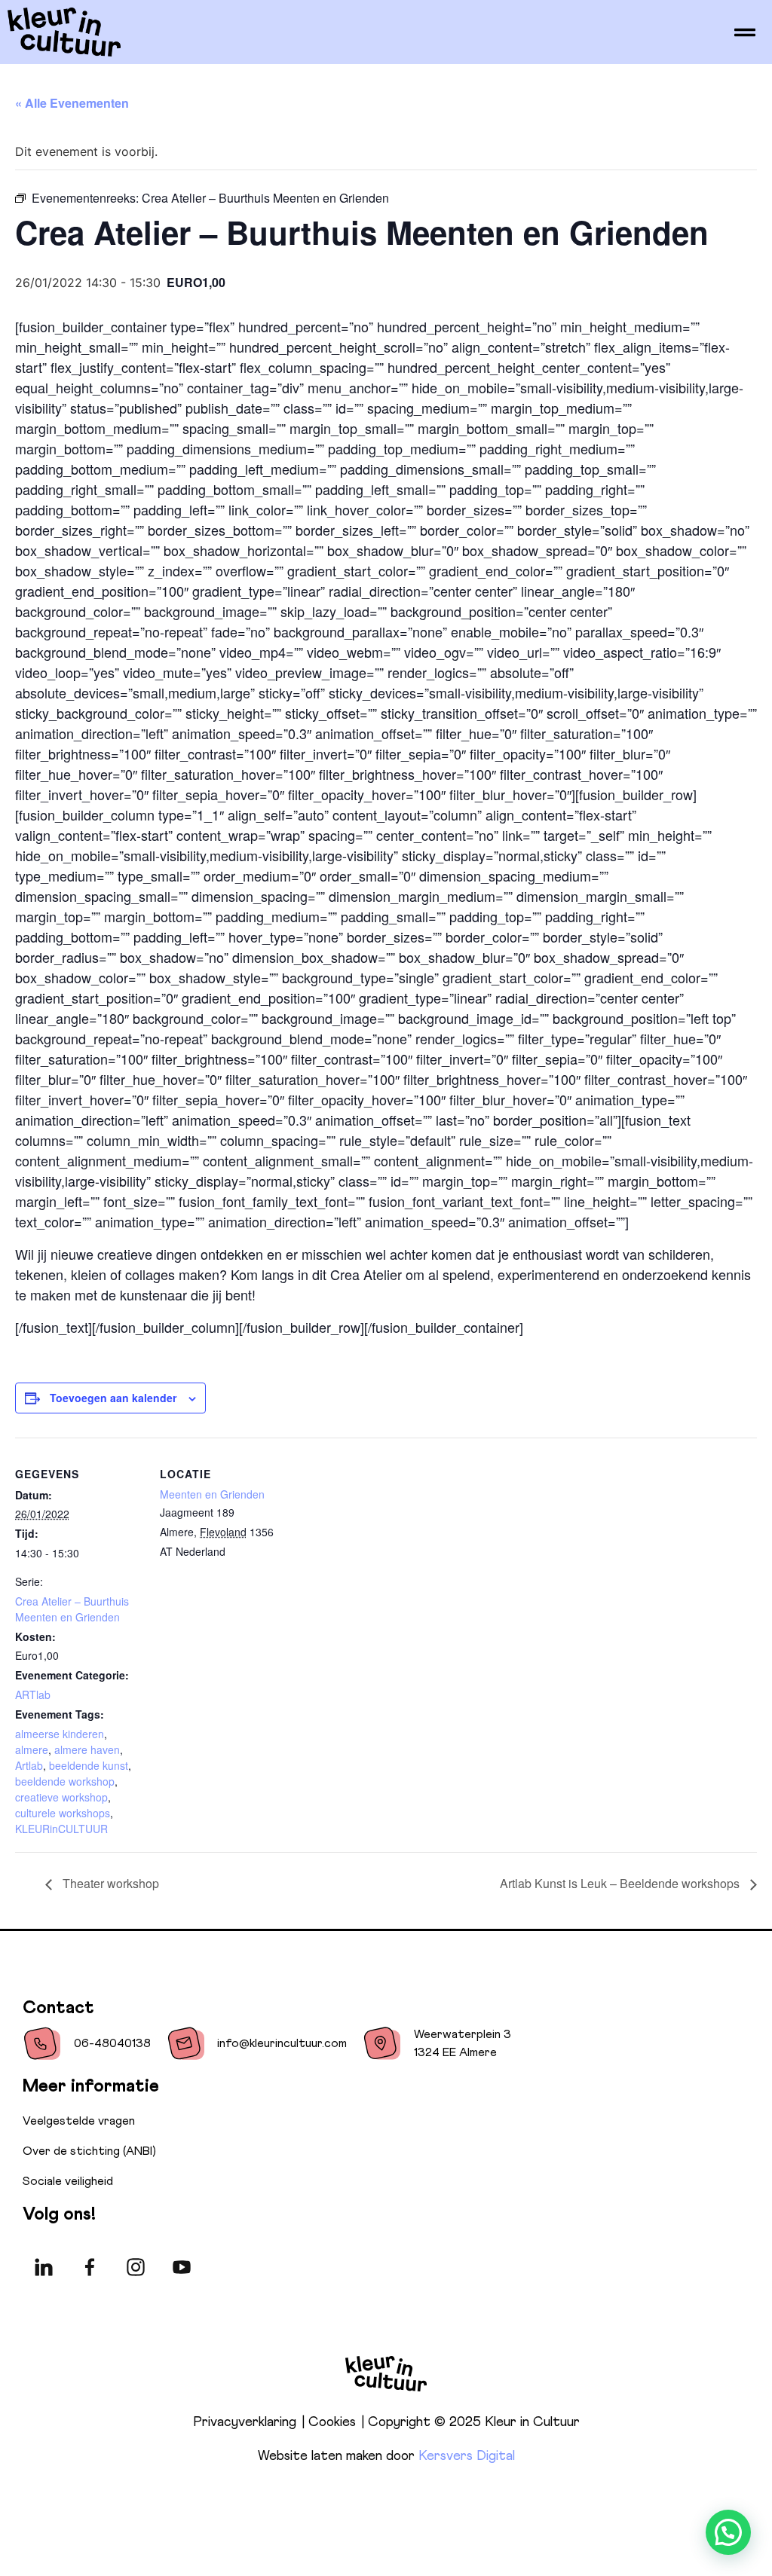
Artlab (29, 1765)
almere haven (87, 1749)
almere (32, 1749)
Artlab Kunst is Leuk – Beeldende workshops (621, 1883)
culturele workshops (63, 1813)
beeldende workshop (65, 1781)
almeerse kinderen (60, 1734)
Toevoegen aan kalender (113, 1398)
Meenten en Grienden (212, 1494)
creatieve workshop (61, 1797)
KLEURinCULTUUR (61, 1829)
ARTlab (33, 1694)
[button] (728, 2532)
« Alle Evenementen (72, 103)
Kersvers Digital (467, 2456)
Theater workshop (109, 1883)
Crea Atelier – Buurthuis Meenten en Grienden (72, 1609)
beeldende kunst (89, 1765)
